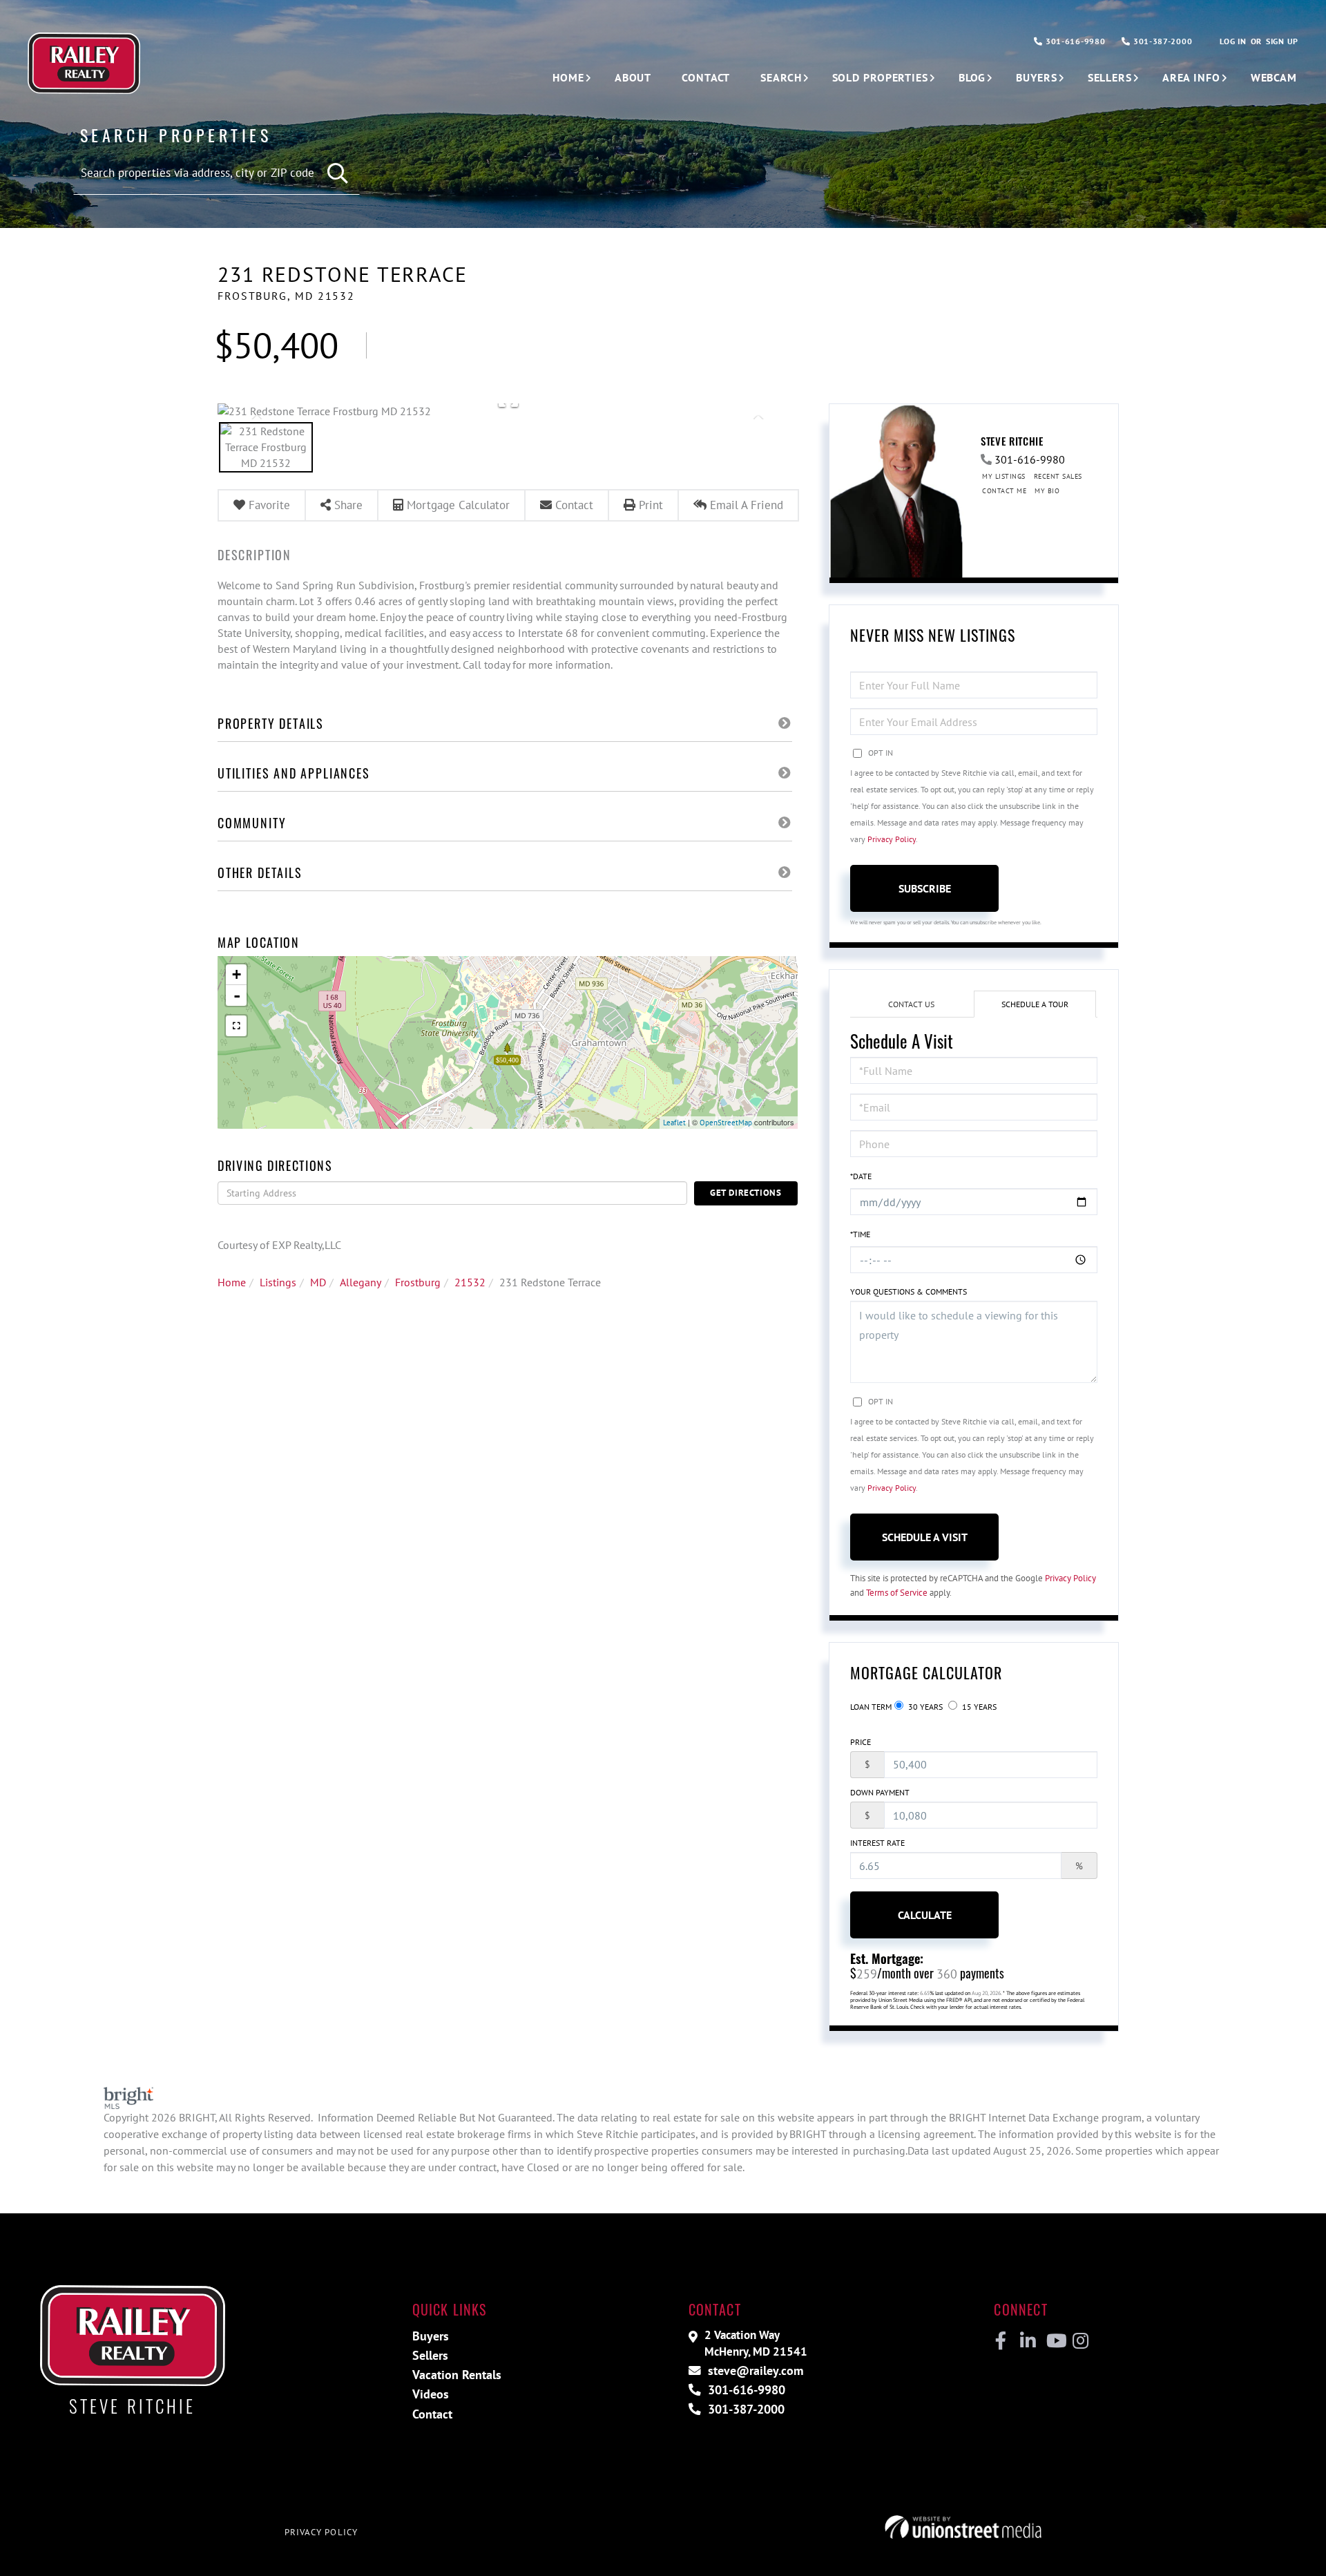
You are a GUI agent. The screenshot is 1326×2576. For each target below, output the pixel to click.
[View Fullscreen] (236, 1026)
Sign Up (1282, 41)
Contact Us (911, 1004)
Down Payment (880, 1792)
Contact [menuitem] (706, 77)
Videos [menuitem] (431, 2394)
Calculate (925, 1915)
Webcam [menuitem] (1274, 77)
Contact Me (1004, 491)
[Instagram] (1080, 2341)
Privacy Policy (892, 839)
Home (232, 1282)
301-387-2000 (1161, 41)
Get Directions (746, 1193)
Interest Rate (877, 1843)
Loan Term (871, 1707)
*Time (860, 1234)
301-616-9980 (1074, 41)
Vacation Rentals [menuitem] (457, 2375)
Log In (1233, 41)
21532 (470, 1282)
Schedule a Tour (1035, 1004)
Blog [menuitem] (972, 77)
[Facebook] (1001, 2341)
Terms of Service (897, 1593)
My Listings (1004, 476)
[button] (339, 174)
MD (318, 1282)
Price (861, 1742)
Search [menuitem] (781, 77)
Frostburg (418, 1282)
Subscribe (925, 888)
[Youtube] (1054, 2341)
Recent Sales (1058, 476)
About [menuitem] (633, 77)
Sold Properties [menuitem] (880, 77)
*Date (861, 1176)
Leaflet (674, 1123)
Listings (278, 1282)
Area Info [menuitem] (1191, 77)
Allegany (361, 1282)
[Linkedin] (1027, 2341)
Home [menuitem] (568, 77)
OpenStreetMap (726, 1123)
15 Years (978, 1707)
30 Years (924, 1707)
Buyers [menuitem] (1036, 77)
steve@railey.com (754, 2370)
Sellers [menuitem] (1110, 77)
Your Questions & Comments (909, 1291)
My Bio (1047, 491)
